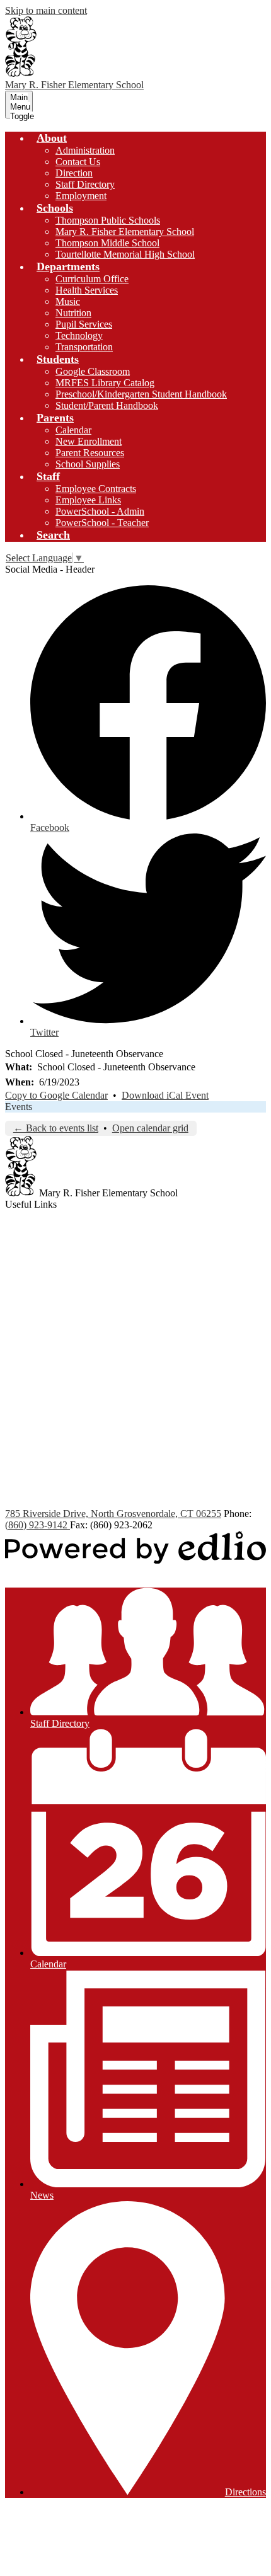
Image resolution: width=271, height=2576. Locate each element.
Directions (245, 2492)
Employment (81, 196)
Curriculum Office (92, 279)
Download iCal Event (165, 1095)
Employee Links (88, 500)
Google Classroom (93, 371)
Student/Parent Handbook (107, 405)
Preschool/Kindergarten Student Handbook (141, 394)
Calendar (73, 430)
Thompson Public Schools (108, 220)
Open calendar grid (150, 1128)
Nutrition (73, 313)
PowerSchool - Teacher (102, 523)
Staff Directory (85, 184)
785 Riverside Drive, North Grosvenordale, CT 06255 (113, 1514)
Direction (74, 173)
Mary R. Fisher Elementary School (125, 232)
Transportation (84, 347)
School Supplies (88, 464)
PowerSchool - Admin (100, 511)
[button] (52, 138)
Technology (79, 335)
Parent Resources (90, 453)
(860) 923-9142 (37, 1525)
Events (19, 1107)
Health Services (87, 290)
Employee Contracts (96, 489)
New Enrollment (89, 441)
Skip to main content (46, 10)
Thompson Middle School (107, 243)
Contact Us (78, 162)
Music (68, 301)
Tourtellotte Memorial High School (125, 254)
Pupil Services (84, 324)
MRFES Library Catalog (105, 383)
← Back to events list (56, 1128)
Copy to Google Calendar (56, 1095)
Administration (85, 150)
